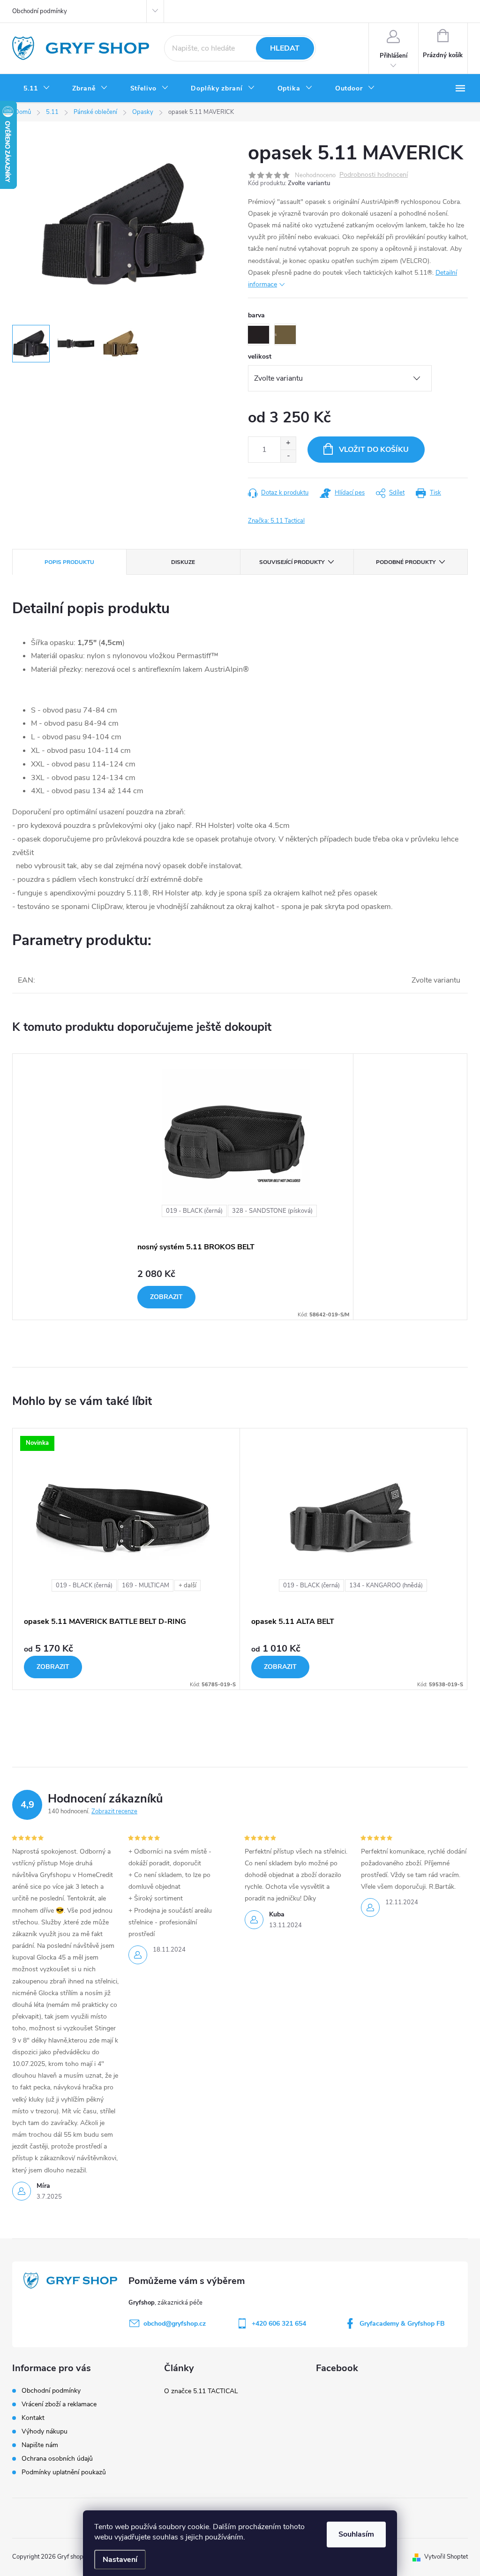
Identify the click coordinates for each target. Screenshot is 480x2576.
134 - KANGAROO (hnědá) (386, 1585)
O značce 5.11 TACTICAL (201, 2391)
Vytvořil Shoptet (446, 2557)
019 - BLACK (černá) (194, 1211)
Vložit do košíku (374, 450)
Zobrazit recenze (114, 1811)
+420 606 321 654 (279, 2324)
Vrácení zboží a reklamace (59, 2404)
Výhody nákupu (45, 2431)
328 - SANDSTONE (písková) (272, 1211)
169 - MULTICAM (146, 1585)
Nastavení (120, 2560)
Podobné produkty (406, 562)
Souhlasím (356, 2534)
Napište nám (40, 2445)
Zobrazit (166, 1297)
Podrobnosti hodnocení (374, 175)
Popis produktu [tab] (69, 562)
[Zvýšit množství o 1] (288, 443)
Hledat (285, 48)
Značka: (276, 521)
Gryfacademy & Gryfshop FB (402, 2324)
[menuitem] (37, 89)
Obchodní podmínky (40, 11)
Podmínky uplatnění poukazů (64, 2472)
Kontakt (33, 2418)
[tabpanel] (240, 1187)
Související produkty (292, 562)
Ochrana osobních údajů (57, 2459)
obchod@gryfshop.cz (175, 2324)
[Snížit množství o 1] (288, 456)
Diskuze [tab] (183, 562)
